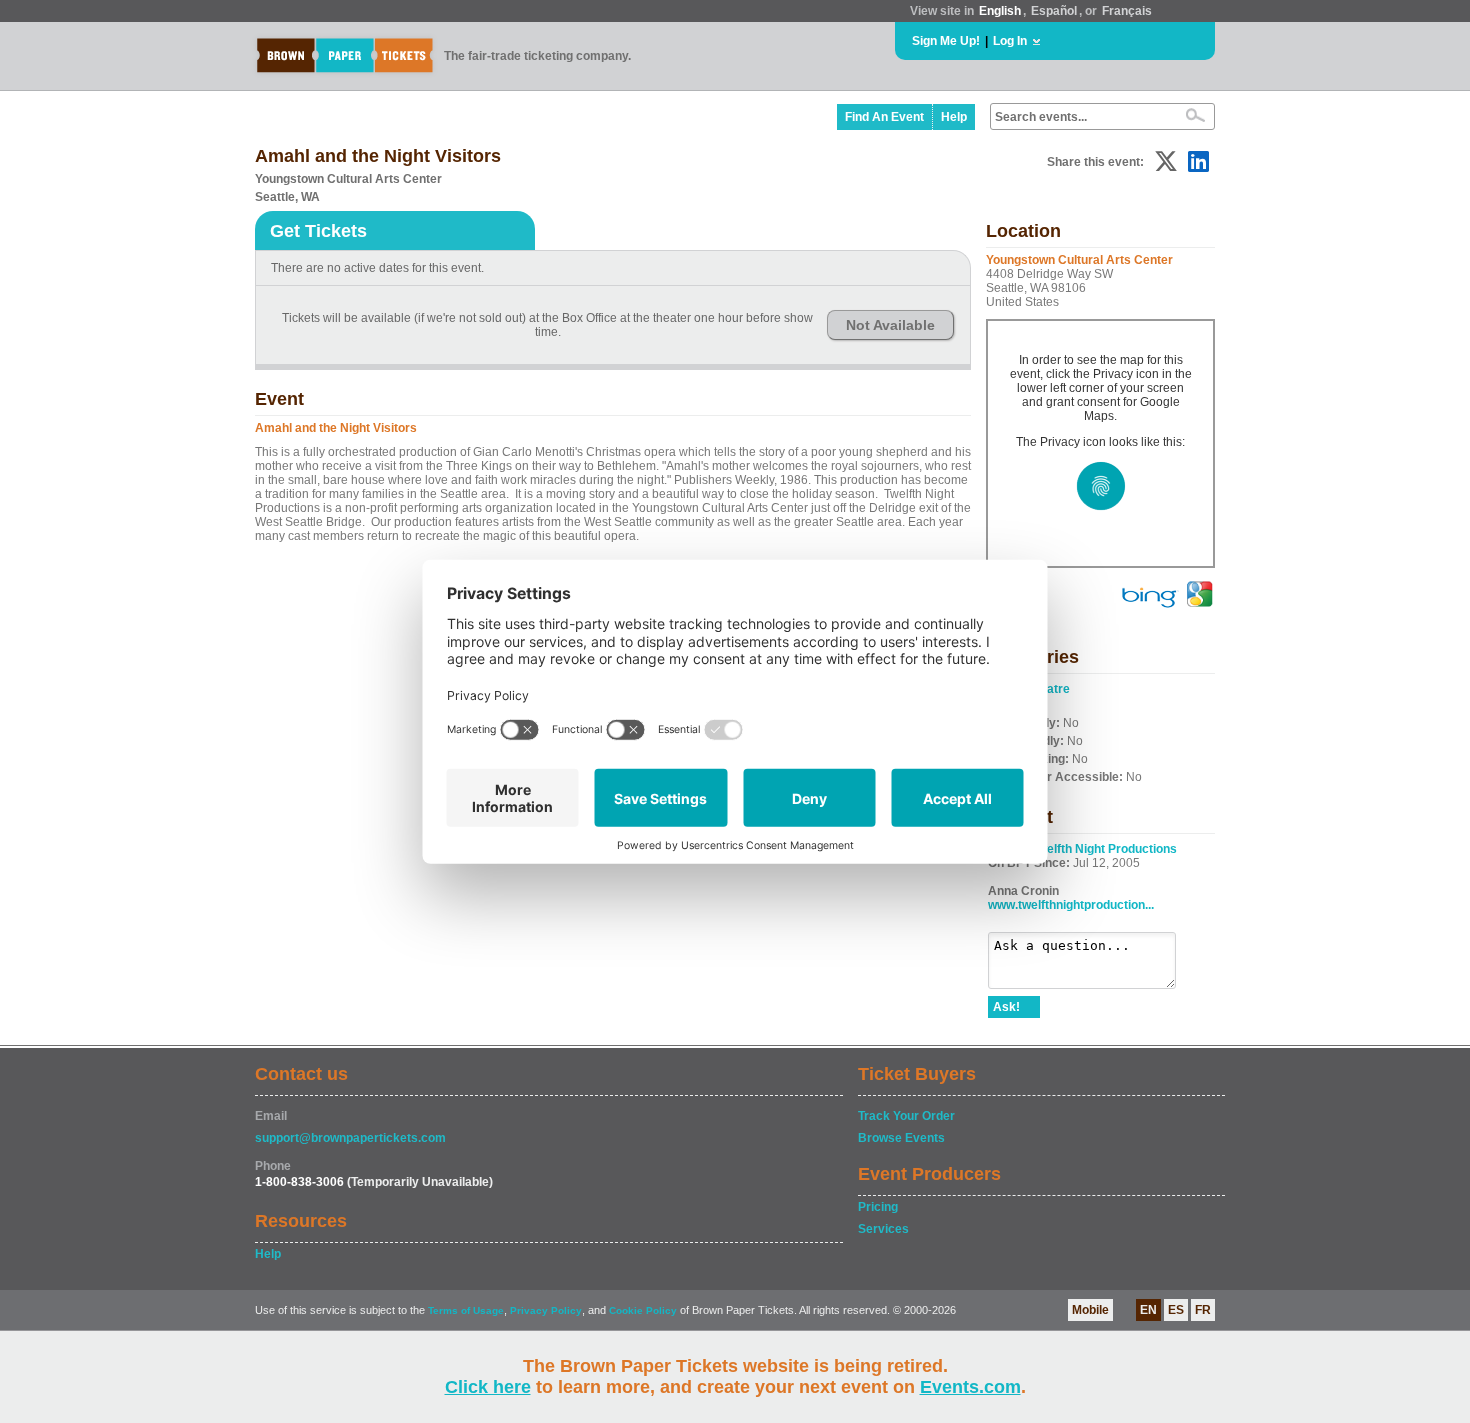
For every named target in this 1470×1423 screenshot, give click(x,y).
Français (1127, 11)
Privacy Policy (546, 1310)
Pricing (878, 1207)
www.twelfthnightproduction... (1071, 905)
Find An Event (884, 117)
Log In (1010, 41)
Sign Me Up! (946, 41)
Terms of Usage (466, 1310)
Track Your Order (906, 1116)
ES (1176, 1310)
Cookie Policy (643, 1310)
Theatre (1048, 689)
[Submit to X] (1166, 161)
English (1000, 11)
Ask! (1006, 1007)
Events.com (970, 1387)
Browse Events (901, 1138)
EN (1148, 1310)
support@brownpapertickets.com (350, 1138)
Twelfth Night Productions (1104, 849)
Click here (488, 1387)
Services (883, 1229)
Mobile (1090, 1310)
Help (954, 117)
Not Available (890, 325)
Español (1054, 11)
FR (1203, 1310)
